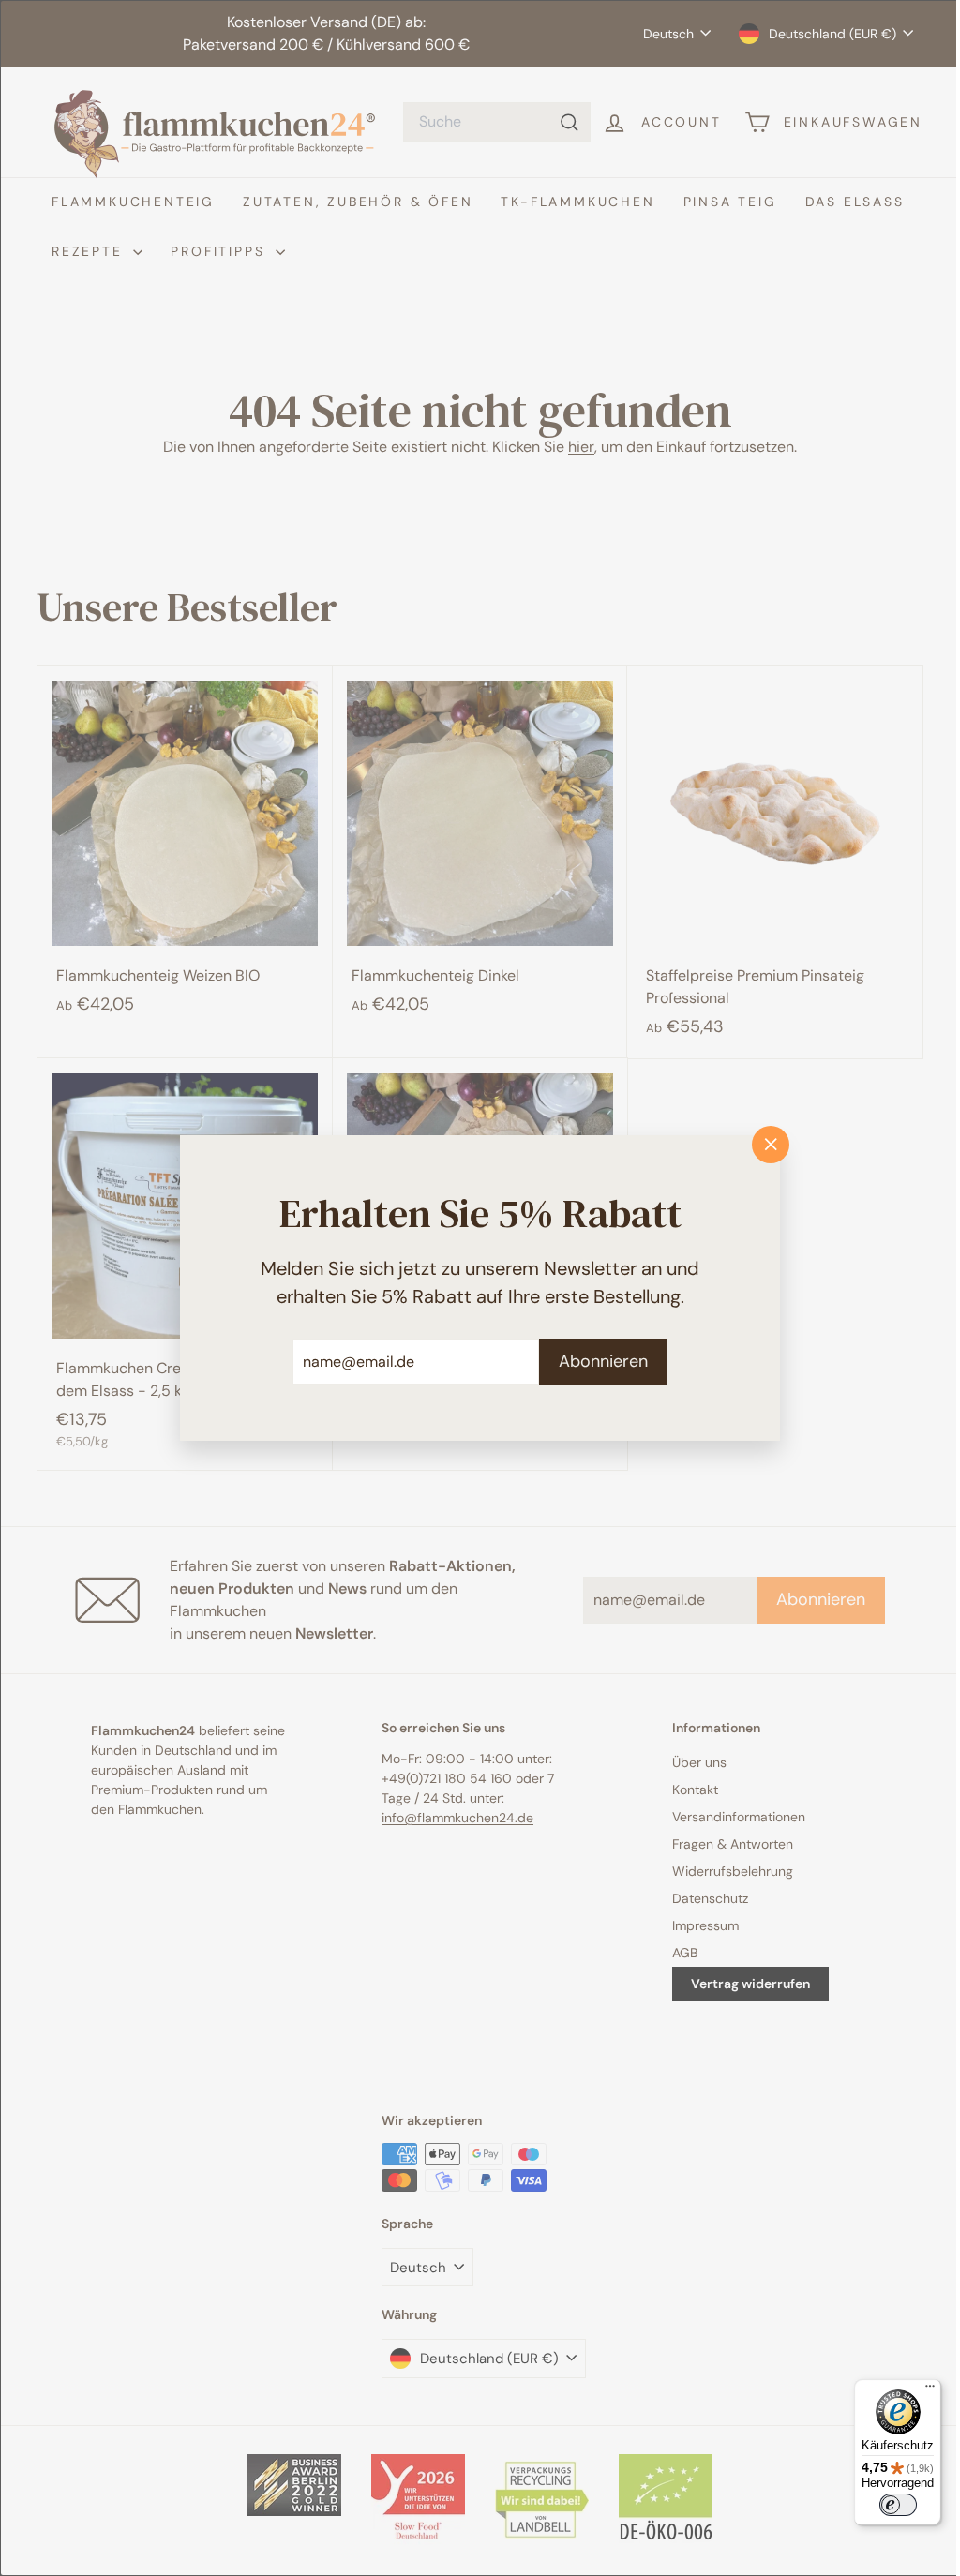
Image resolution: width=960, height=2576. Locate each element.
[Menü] (916, 2390)
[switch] (884, 2505)
